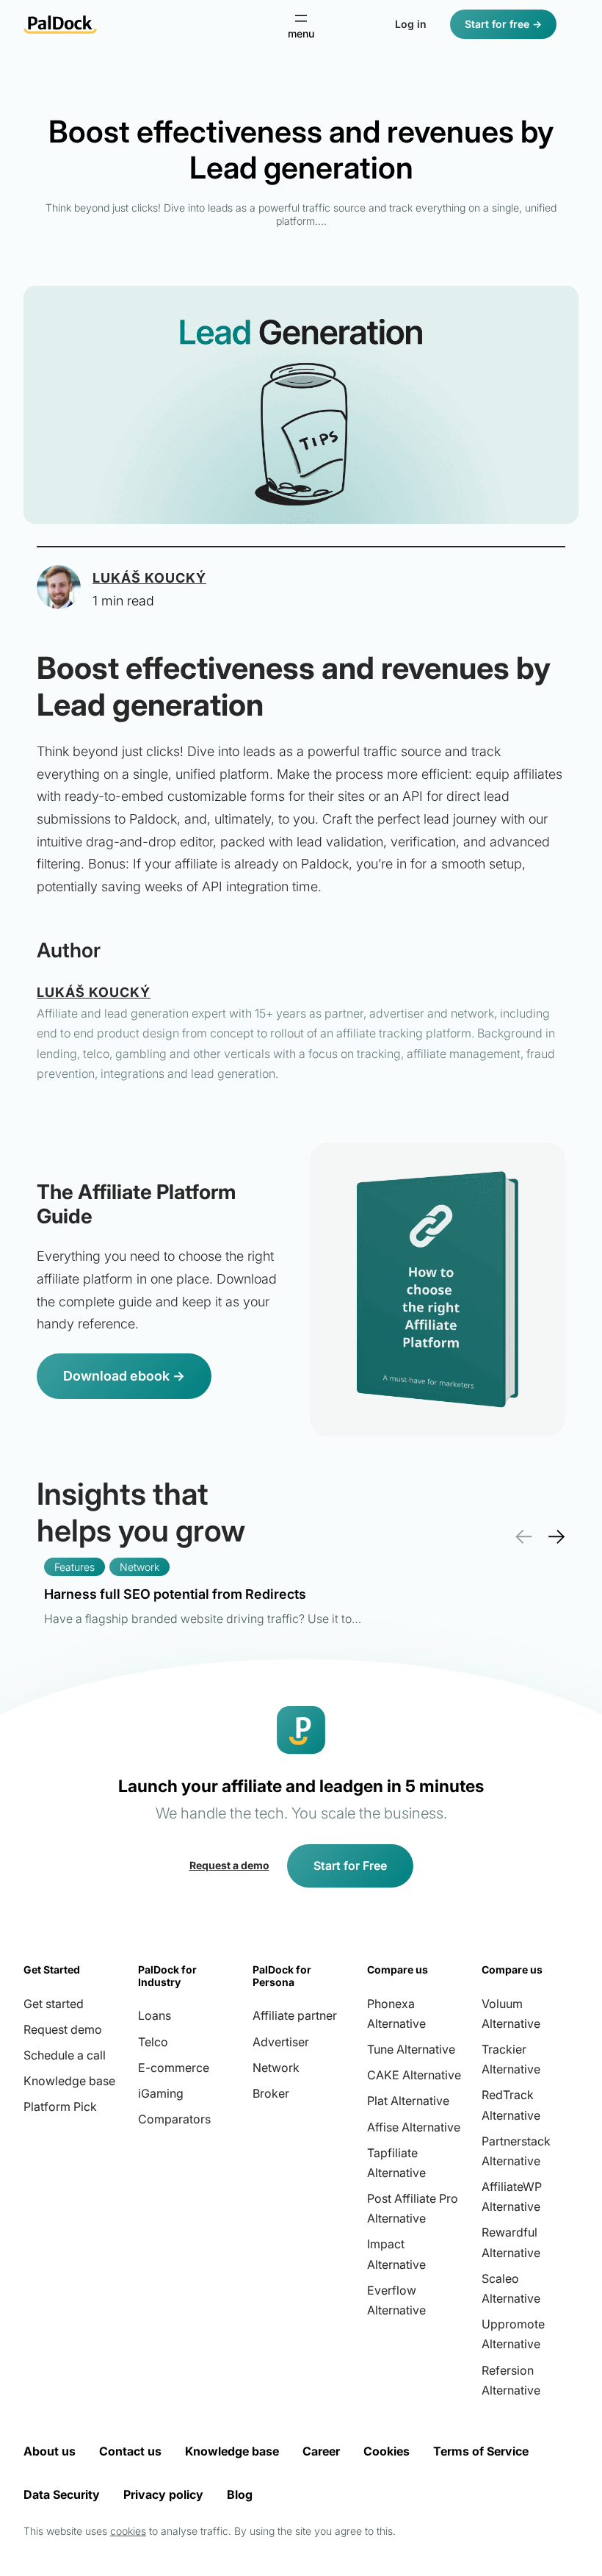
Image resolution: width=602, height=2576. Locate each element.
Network (139, 1567)
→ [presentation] (556, 1536)
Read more (203, 1604)
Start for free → (503, 24)
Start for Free (350, 1866)
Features (75, 1567)
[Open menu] (301, 25)
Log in (411, 24)
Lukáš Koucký (149, 578)
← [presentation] (523, 1536)
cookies (128, 2531)
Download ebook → (124, 1376)
